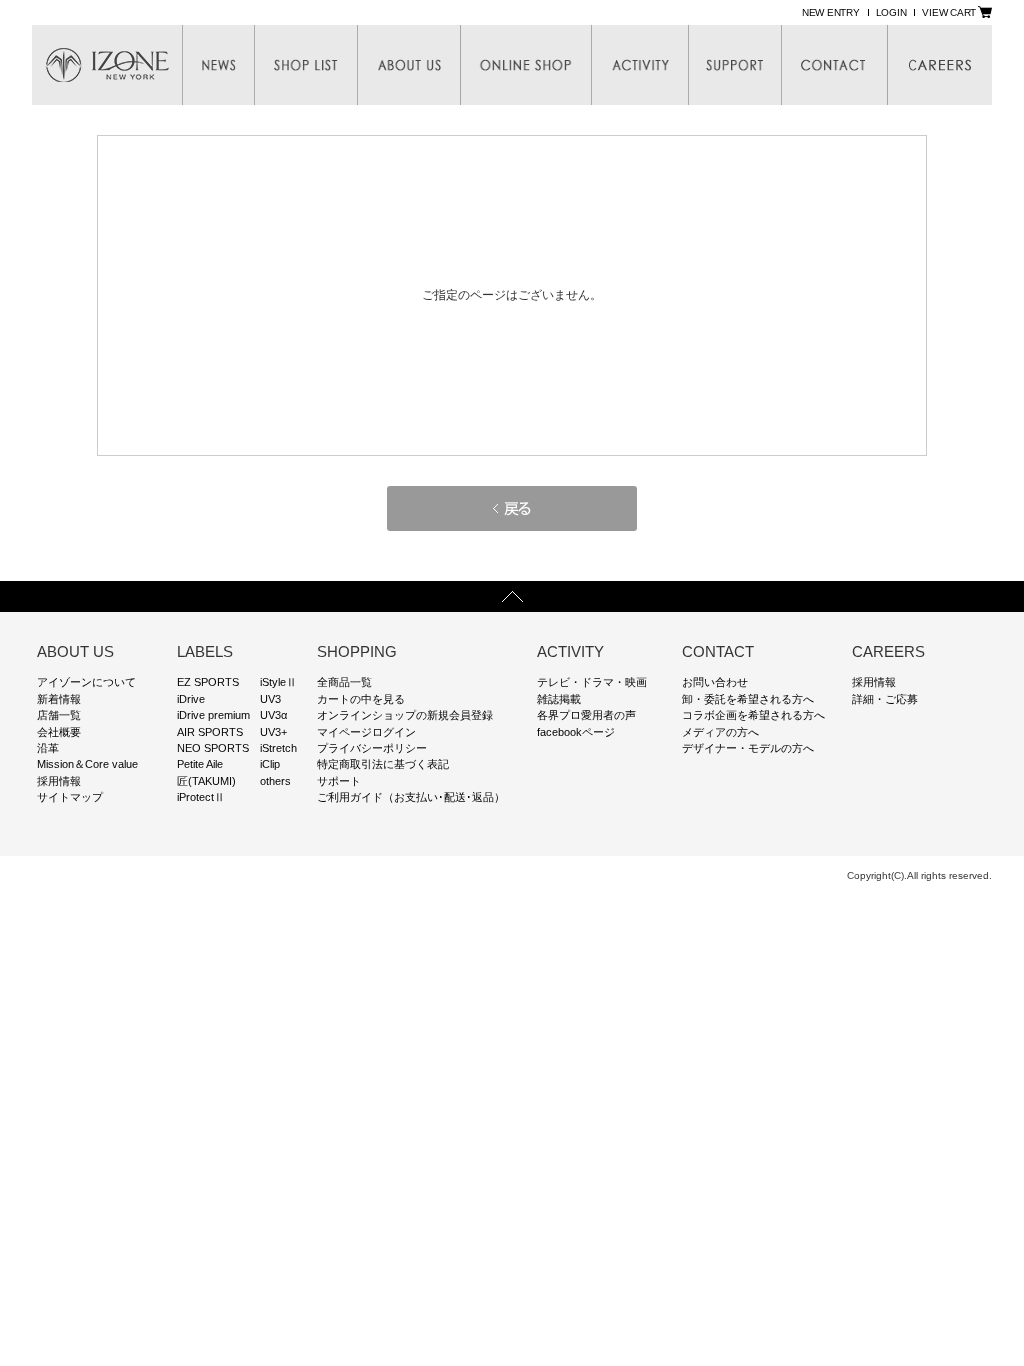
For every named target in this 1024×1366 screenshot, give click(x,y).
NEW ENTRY (831, 12)
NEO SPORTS (213, 748)
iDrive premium (213, 715)
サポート (339, 781)
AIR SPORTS (210, 732)
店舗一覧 (59, 715)
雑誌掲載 (559, 699)
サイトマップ (70, 797)
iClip (270, 764)
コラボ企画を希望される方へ (753, 715)
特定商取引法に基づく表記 (383, 764)
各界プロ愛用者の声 (586, 715)
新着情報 (59, 699)
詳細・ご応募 (885, 699)
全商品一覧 (344, 682)
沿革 (48, 748)
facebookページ (576, 732)
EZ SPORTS (208, 682)
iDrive (191, 699)
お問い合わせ (715, 682)
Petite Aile (200, 764)
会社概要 (59, 732)
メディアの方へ (720, 732)
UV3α (273, 715)
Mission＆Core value (87, 764)
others (275, 781)
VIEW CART (949, 12)
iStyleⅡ (278, 682)
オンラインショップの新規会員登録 (405, 715)
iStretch (278, 748)
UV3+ (273, 732)
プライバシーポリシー (372, 748)
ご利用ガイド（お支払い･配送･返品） (411, 797)
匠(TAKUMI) (206, 781)
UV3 (270, 699)
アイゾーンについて (86, 682)
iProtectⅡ (201, 797)
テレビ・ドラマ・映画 (592, 682)
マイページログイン (366, 732)
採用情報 (59, 781)
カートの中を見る (361, 699)
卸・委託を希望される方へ (748, 699)
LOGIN (891, 12)
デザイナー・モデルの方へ (748, 748)
